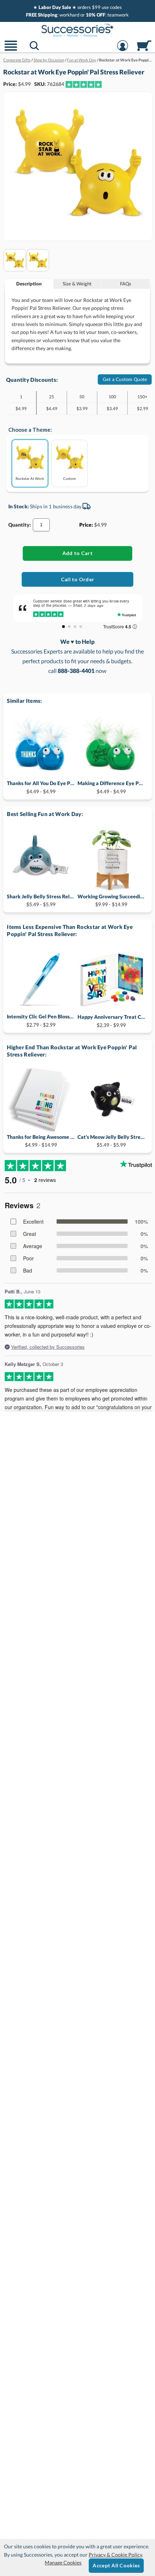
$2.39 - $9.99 (111, 1021)
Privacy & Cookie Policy (115, 2555)
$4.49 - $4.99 (41, 787)
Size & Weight (77, 284)
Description (29, 284)
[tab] (29, 284)
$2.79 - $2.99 (41, 1020)
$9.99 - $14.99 (111, 900)
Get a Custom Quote (125, 379)
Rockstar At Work (30, 478)
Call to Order (78, 579)
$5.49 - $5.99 (41, 900)
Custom (69, 478)
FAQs (126, 284)
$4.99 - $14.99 (41, 1141)
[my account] (123, 50)
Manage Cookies (63, 2563)
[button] (11, 50)
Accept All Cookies (116, 2565)
